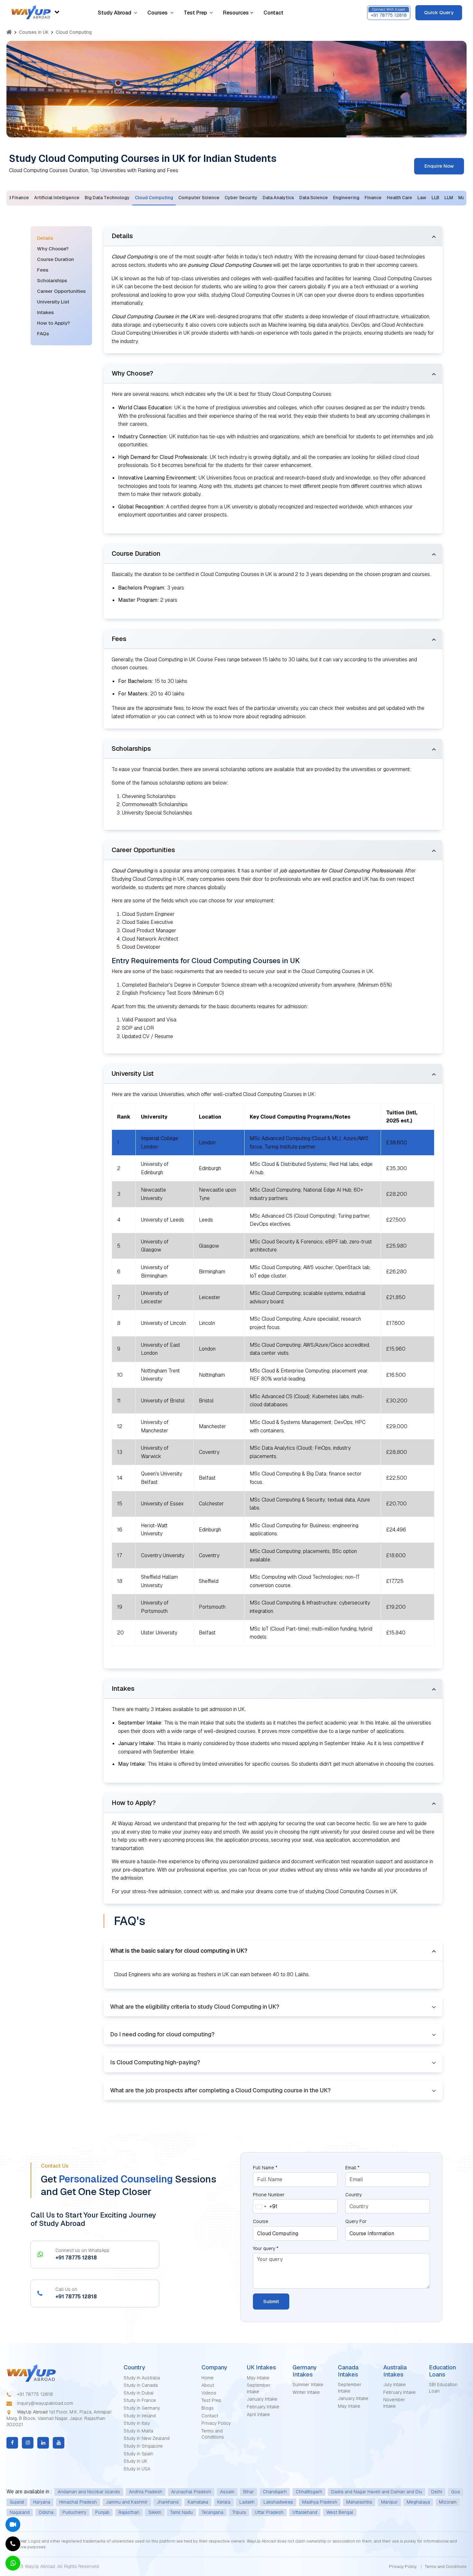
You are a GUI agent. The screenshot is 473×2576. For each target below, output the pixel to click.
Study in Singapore (143, 2446)
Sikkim (155, 2512)
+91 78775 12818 (34, 2394)
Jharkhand (168, 2502)
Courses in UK (34, 32)
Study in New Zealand (147, 2438)
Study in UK (135, 2461)
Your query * (266, 2248)
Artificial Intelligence (57, 198)
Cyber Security (241, 198)
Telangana (213, 2512)
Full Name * (265, 2168)
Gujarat (17, 2502)
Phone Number (269, 2195)
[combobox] (265, 2206)
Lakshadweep (278, 2502)
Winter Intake (306, 2392)
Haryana (42, 2502)
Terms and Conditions (213, 2434)
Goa (455, 2492)
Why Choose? (53, 249)
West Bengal (340, 2512)
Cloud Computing (154, 198)
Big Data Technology (107, 198)
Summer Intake (308, 2385)
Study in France (140, 2400)
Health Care (399, 198)
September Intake (259, 2388)
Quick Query (439, 12)
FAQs (43, 334)
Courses (158, 13)
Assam (227, 2492)
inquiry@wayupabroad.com (44, 2403)
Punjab (102, 2512)
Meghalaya (418, 2502)
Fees (43, 270)
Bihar (249, 2492)
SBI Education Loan (443, 2388)
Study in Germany (142, 2408)
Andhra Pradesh (146, 2492)
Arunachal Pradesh (191, 2492)
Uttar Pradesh (269, 2512)
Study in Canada (141, 2385)
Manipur (389, 2502)
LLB (435, 198)
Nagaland (20, 2512)
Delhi (437, 2492)
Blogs (208, 2408)
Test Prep (195, 13)
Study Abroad (115, 13)
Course (261, 2221)
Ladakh (247, 2502)
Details (45, 238)
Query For (356, 2221)
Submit (271, 2301)
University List (53, 302)
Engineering (346, 198)
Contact (274, 13)
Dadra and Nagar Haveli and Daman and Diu (377, 2492)
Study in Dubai (139, 2393)
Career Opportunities (61, 291)
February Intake (263, 2407)
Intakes (45, 312)
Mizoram (448, 2502)
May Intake (258, 2378)
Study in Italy (137, 2423)
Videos (209, 2393)
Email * (352, 2168)
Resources (236, 13)
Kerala (224, 2502)
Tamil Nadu (181, 2512)
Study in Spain (138, 2454)
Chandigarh (275, 2492)
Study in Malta (138, 2431)
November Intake (394, 2403)
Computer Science (199, 198)
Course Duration (56, 259)
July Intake (394, 2385)
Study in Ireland (140, 2416)
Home (208, 2378)
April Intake (258, 2414)
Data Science (314, 198)
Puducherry (74, 2512)
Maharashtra (359, 2502)
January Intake (262, 2399)
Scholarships (52, 280)
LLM (449, 198)
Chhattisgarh (309, 2492)
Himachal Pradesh (78, 2502)
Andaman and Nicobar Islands (89, 2492)
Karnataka (198, 2502)
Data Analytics (278, 198)
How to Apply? (53, 323)
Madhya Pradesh (320, 2502)
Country (353, 2195)
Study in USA (137, 2469)
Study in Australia (142, 2378)
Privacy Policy (216, 2423)
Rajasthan (129, 2512)
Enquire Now (439, 166)
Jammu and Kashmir (127, 2502)
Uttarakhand (305, 2512)
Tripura (239, 2512)
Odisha (46, 2512)
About (208, 2385)
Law (422, 198)
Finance (373, 198)
